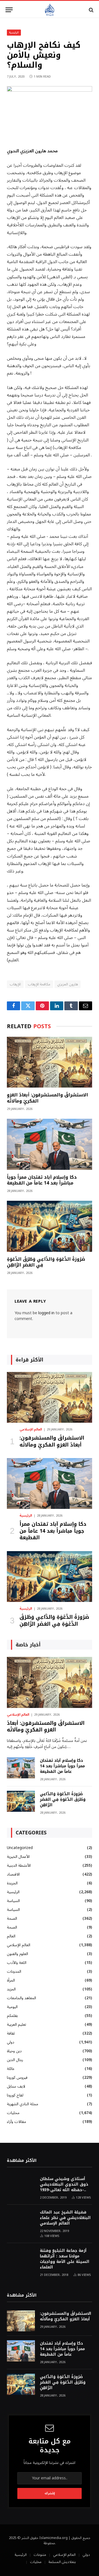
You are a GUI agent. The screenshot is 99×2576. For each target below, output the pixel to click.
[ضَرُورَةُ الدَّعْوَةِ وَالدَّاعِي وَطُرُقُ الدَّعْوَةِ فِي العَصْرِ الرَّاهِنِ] (50, 1226)
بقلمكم (12, 2016)
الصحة (12, 1918)
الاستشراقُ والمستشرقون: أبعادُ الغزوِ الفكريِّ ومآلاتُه (47, 1098)
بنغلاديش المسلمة (62, 2562)
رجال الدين (15, 2060)
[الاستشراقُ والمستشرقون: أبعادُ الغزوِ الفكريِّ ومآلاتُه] (50, 1062)
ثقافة (11, 2033)
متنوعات (40, 2555)
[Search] (91, 10)
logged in (46, 1313)
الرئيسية (14, 32)
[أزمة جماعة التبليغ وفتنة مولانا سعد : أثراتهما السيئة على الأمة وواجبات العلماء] (21, 2258)
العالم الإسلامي (19, 1945)
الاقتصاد (13, 1874)
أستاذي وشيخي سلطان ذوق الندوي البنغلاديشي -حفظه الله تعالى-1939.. (64, 2184)
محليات (13, 2113)
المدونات (14, 1971)
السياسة (13, 1901)
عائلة (11, 2069)
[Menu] (9, 10)
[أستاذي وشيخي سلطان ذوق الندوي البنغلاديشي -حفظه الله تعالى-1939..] (21, 2186)
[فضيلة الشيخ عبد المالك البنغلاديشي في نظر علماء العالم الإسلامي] (21, 2220)
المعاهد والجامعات (21, 1998)
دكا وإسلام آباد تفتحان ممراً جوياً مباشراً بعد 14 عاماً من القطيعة (42, 1180)
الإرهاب (15, 984)
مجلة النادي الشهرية (23, 2104)
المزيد (11, 1989)
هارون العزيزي (67, 984)
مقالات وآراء (16, 2122)
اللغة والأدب (17, 1963)
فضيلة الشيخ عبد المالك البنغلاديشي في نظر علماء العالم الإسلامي (65, 2218)
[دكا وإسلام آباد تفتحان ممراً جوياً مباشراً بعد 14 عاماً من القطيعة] (50, 1144)
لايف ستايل (16, 2086)
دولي (11, 2042)
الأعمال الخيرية (18, 1857)
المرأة (11, 1980)
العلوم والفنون (17, 1954)
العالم (11, 1936)
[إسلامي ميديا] (50, 10)
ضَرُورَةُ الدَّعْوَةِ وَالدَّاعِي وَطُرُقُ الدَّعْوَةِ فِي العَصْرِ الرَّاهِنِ (46, 1262)
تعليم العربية (16, 2024)
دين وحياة (14, 2051)
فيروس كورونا (17, 2078)
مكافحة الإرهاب (39, 984)
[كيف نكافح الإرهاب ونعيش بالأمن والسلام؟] (50, 90)
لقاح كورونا (15, 2095)
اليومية (12, 2007)
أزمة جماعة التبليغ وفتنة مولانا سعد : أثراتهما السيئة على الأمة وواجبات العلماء (65, 2259)
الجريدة (12, 1883)
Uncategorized (20, 1848)
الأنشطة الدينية (19, 1865)
